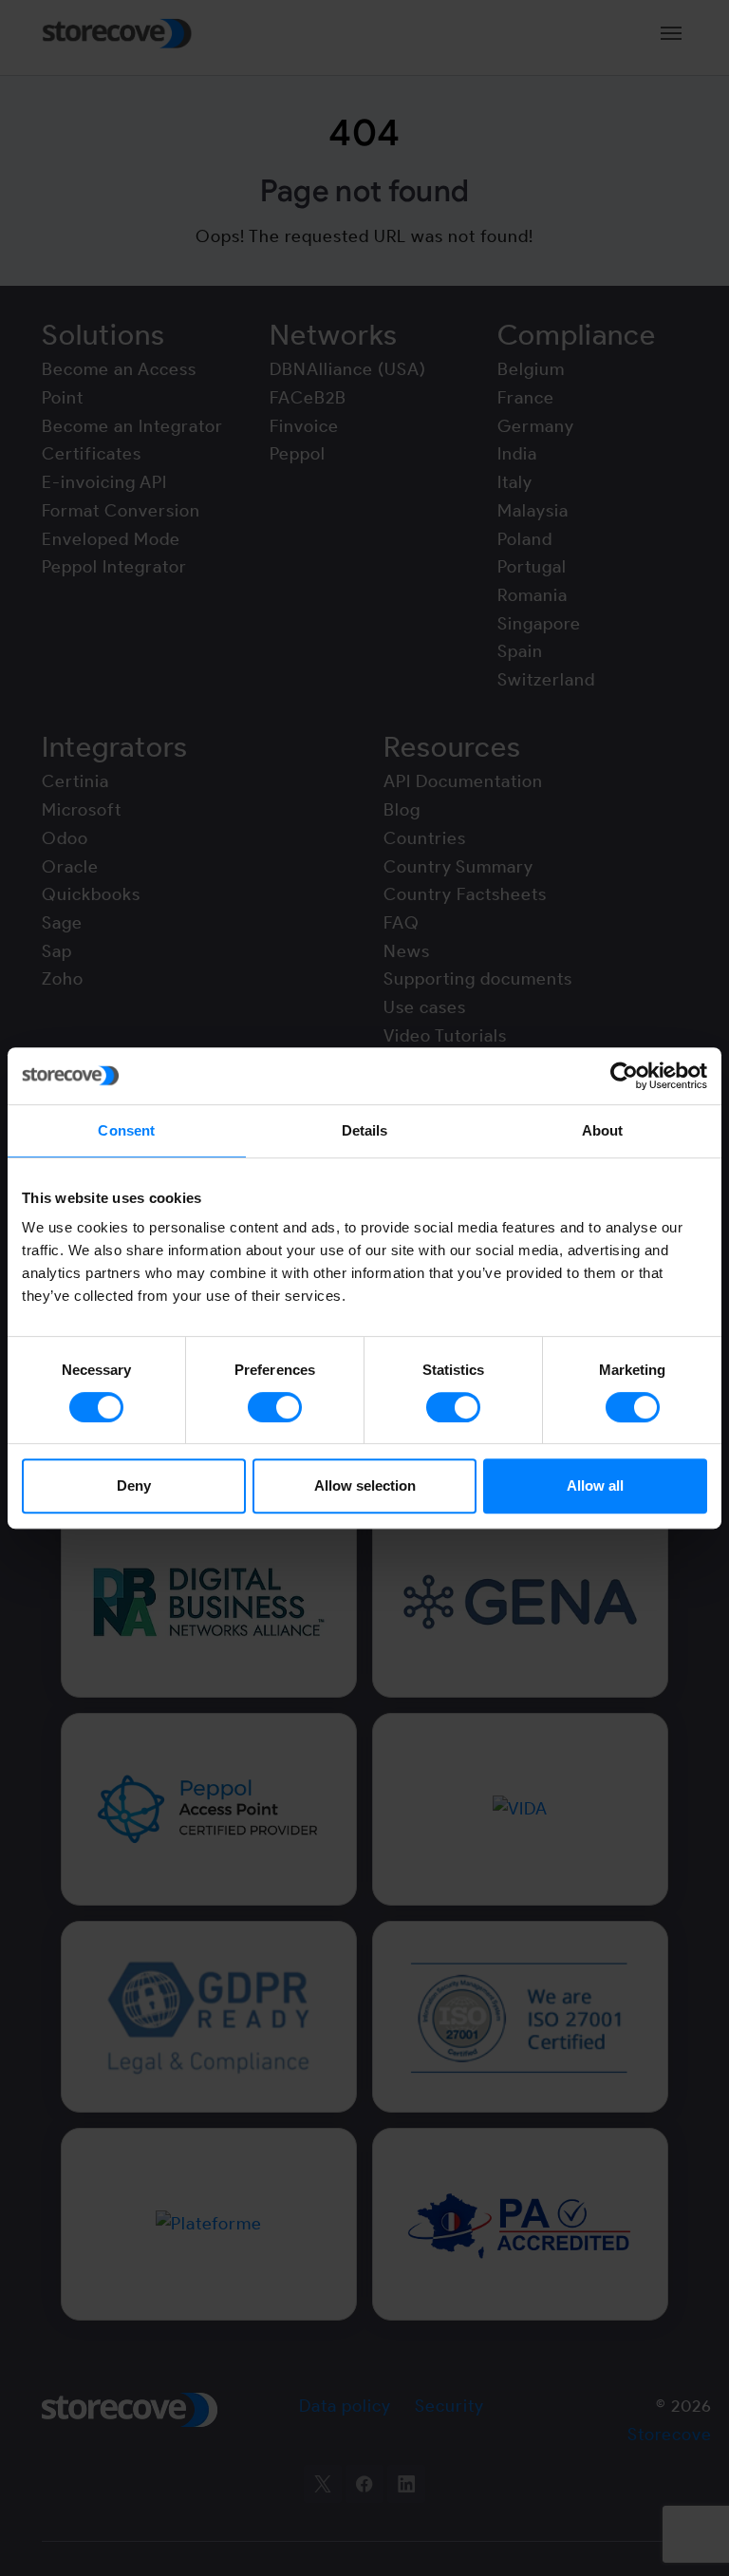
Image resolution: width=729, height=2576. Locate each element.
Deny (134, 1485)
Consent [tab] (126, 1130)
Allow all (595, 1485)
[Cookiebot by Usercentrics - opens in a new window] (624, 1076)
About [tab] (603, 1130)
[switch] (275, 1407)
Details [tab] (365, 1130)
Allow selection (365, 1485)
